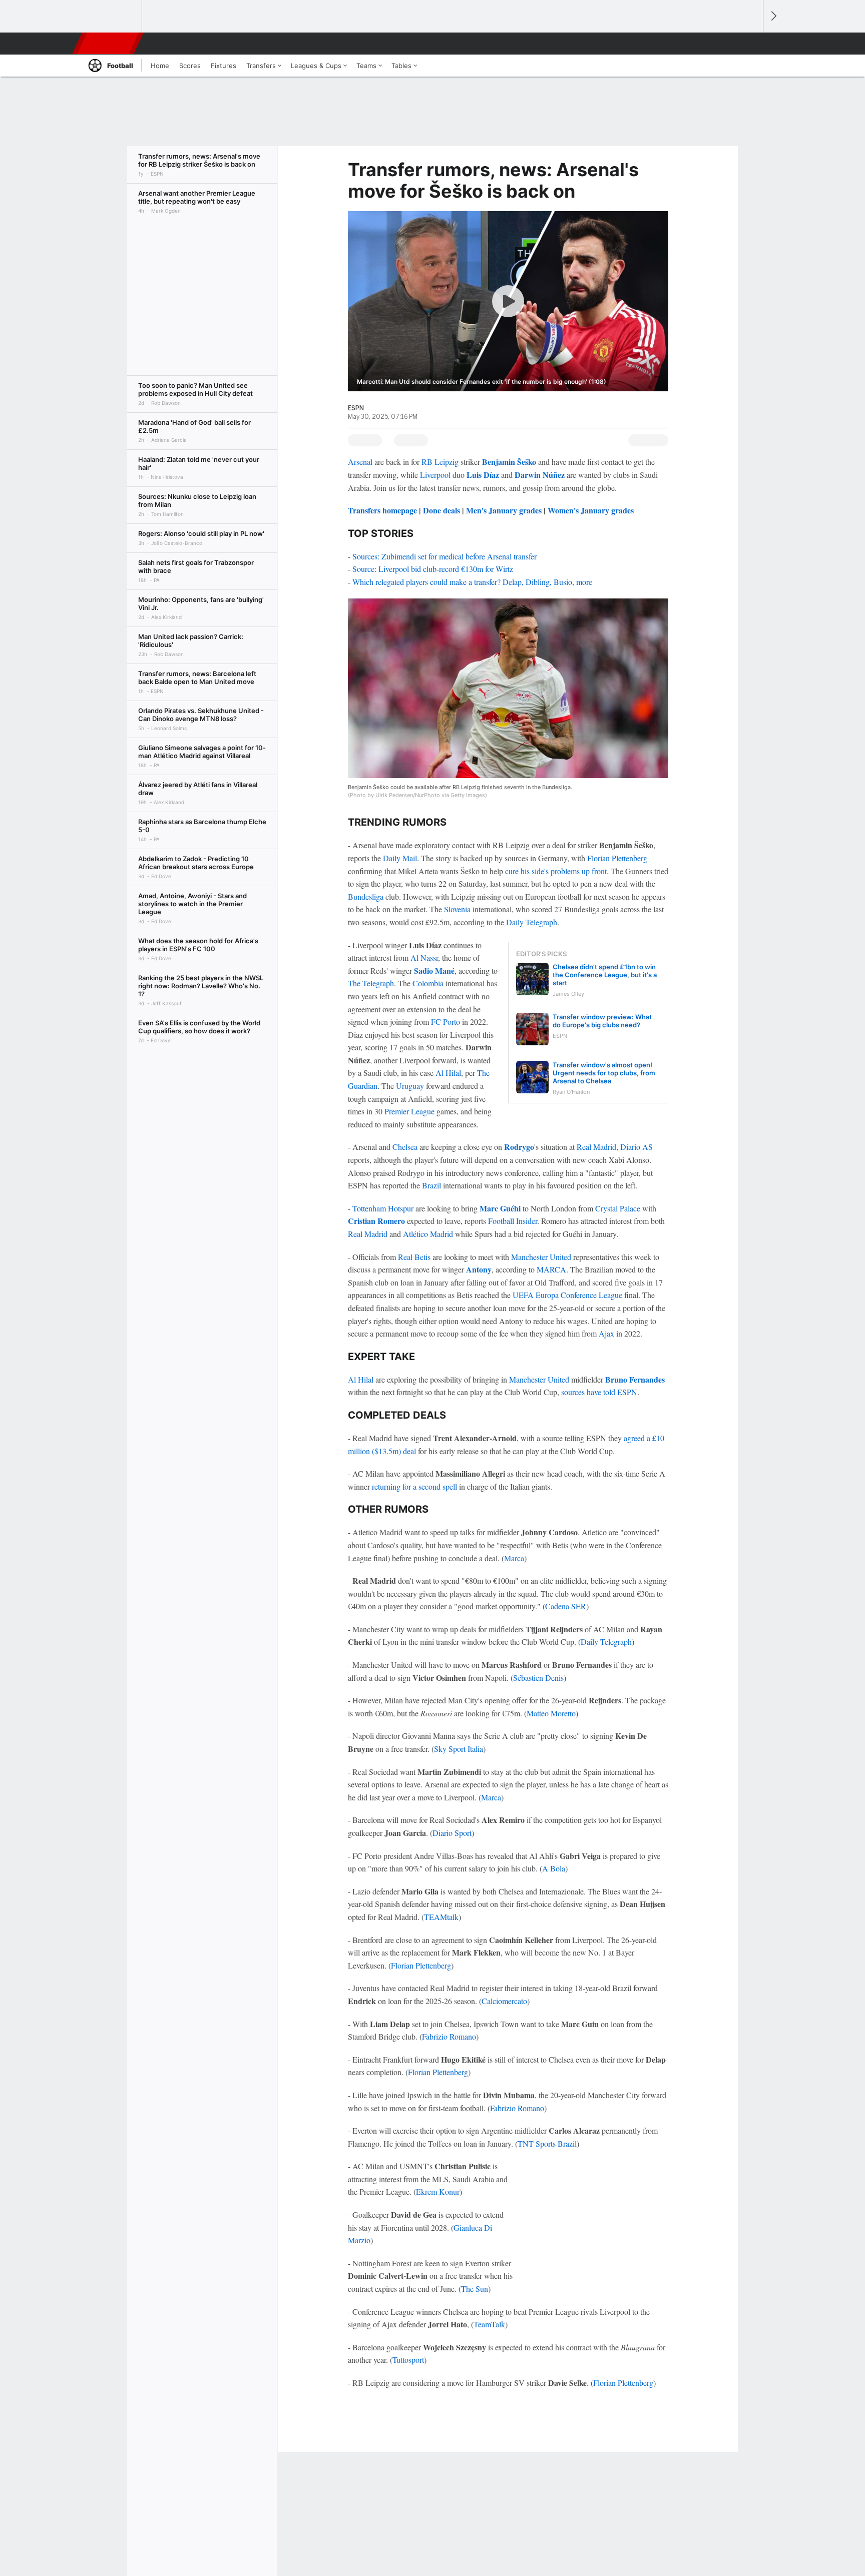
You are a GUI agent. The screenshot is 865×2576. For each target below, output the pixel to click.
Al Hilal (448, 1073)
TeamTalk (489, 2324)
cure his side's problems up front (556, 871)
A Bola (554, 1868)
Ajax (606, 1333)
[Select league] (113, 17)
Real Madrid (596, 1147)
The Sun (475, 2289)
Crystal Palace (618, 1208)
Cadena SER (566, 1606)
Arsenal (360, 462)
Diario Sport (452, 1833)
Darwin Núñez (540, 475)
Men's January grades (504, 510)
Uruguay (410, 1086)
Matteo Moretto (551, 1713)
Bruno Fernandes (635, 1379)
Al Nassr (424, 957)
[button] (751, 44)
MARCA (551, 1269)
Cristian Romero (376, 1221)
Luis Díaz (483, 475)
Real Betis (414, 1257)
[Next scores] (773, 16)
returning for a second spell (414, 1486)
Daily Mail (400, 858)
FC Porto (446, 1022)
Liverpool (435, 475)
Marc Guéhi (500, 1208)
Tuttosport (408, 2360)
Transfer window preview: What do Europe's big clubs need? (602, 1021)
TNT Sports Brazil (547, 2143)
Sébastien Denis (538, 1678)
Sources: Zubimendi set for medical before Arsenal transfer (445, 556)
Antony (479, 1269)
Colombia (428, 983)
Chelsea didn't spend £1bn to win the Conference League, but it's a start (605, 975)
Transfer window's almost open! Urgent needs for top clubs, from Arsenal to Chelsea (604, 1073)
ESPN (109, 44)
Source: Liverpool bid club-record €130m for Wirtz (433, 569)
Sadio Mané (434, 971)
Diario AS (636, 1147)
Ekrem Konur (438, 2191)
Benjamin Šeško (509, 462)
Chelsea (405, 1147)
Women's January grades (591, 510)
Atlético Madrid (428, 1234)
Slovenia (457, 909)
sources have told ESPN (599, 1392)
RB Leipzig (440, 462)
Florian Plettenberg (617, 858)
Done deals (442, 510)
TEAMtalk (441, 1917)
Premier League (409, 1111)
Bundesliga (366, 896)
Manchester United (541, 1257)
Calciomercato (504, 2001)
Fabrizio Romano (449, 2036)
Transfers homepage (382, 510)
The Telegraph (371, 983)
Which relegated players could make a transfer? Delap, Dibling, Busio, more (472, 582)
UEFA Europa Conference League (567, 1295)
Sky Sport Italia (459, 1749)
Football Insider (513, 1221)
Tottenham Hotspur (383, 1208)
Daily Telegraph (532, 922)
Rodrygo (519, 1147)
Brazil (431, 1185)
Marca (514, 1558)
